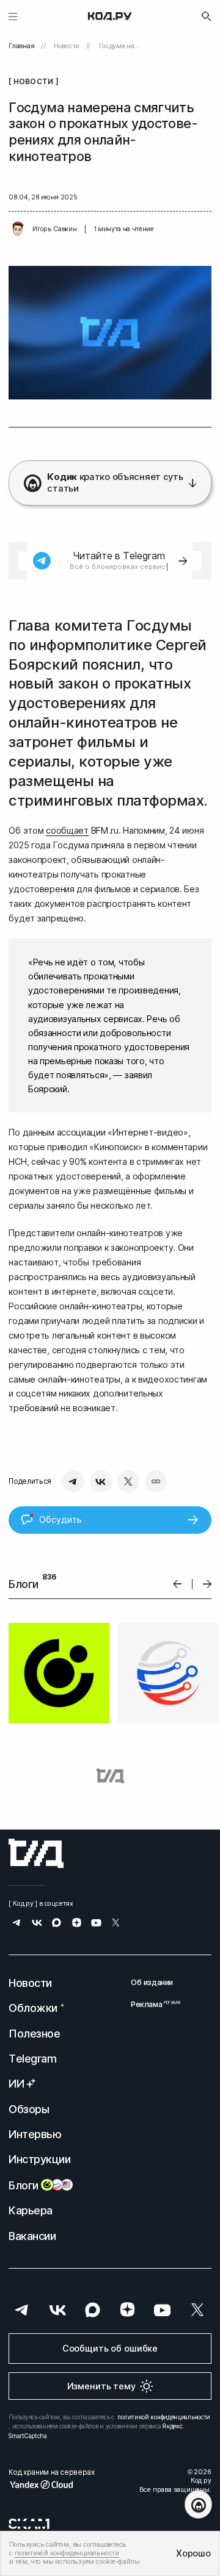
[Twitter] (128, 1481)
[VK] (101, 1481)
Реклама (152, 2004)
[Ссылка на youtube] (96, 1924)
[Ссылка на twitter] (116, 1924)
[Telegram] (73, 1481)
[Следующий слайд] (207, 1584)
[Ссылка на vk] (37, 1924)
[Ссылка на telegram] (17, 1924)
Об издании (152, 1982)
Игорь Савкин (54, 229)
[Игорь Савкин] (18, 229)
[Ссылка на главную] (36, 1853)
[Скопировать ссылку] (156, 1481)
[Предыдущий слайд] (178, 1584)
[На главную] (110, 16)
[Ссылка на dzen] (77, 1924)
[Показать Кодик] (198, 2504)
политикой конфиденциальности (164, 2417)
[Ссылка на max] (57, 1924)
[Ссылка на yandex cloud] (51, 2485)
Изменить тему (101, 2386)
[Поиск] (207, 16)
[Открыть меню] (13, 16)
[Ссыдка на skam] (29, 2524)
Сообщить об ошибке (110, 2348)
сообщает (67, 830)
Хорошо (193, 2553)
